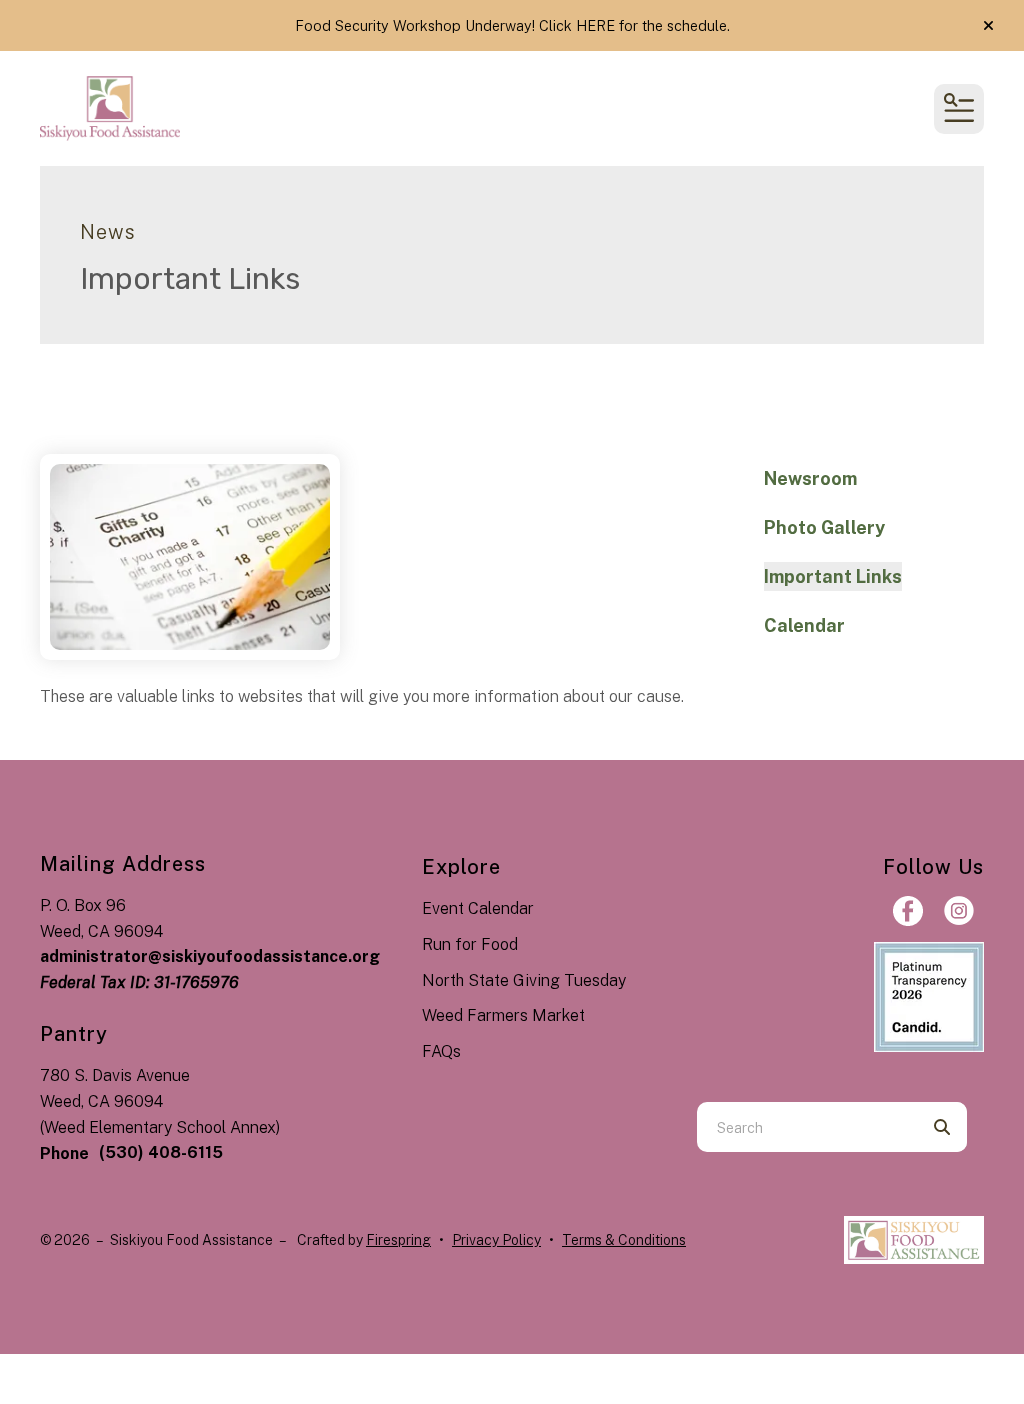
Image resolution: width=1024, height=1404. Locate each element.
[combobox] (807, 1127)
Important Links (833, 576)
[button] (988, 26)
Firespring (398, 1240)
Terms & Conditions (624, 1240)
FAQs (441, 1051)
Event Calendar (478, 908)
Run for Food (470, 944)
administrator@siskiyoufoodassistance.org (210, 956)
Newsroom (810, 478)
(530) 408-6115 (161, 1152)
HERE (595, 25)
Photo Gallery (824, 527)
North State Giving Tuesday (524, 980)
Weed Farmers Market (503, 1015)
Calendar (804, 625)
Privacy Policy (496, 1240)
